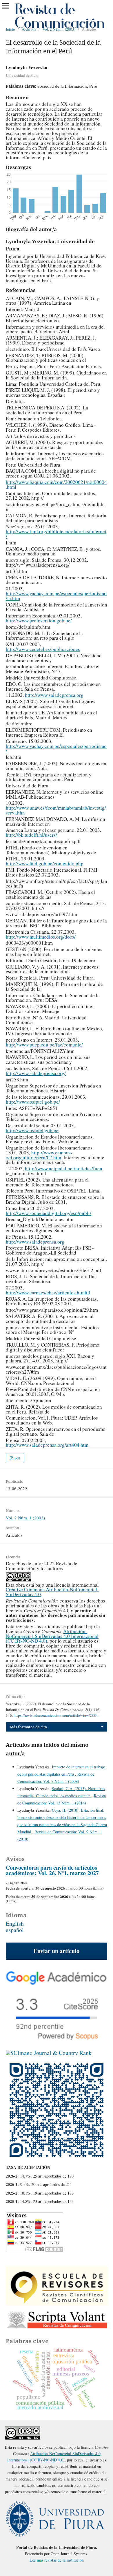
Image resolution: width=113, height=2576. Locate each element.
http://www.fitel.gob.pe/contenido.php (45, 863)
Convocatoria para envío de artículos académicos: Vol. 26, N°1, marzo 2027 (52, 1870)
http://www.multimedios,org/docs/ (41, 937)
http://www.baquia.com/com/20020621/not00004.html (56, 484)
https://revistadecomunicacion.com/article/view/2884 (56, 1715)
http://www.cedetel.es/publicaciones (43, 649)
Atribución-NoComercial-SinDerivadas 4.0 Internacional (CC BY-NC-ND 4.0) (52, 1636)
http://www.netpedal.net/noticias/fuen (64, 1168)
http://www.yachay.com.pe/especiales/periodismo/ (56, 748)
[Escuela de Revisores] (57, 2303)
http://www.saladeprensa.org (54, 695)
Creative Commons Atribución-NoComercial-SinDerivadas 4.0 (52, 1592)
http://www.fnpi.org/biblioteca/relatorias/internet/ (56, 534)
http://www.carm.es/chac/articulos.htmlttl (48, 1292)
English (15, 1923)
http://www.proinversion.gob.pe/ (39, 620)
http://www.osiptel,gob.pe (32, 1130)
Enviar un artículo (57, 1951)
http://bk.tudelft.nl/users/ (31, 835)
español (15, 1930)
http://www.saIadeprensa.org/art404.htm (47, 1445)
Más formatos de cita (28, 1727)
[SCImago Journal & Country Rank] (49, 2053)
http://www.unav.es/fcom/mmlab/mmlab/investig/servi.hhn (56, 810)
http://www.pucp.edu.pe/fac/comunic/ (44, 1045)
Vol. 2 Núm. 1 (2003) (59, 29)
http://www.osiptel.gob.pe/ (33, 1102)
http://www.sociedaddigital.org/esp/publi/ (49, 1213)
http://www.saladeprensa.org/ (36, 1073)
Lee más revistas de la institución (57, 2560)
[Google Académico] (57, 1983)
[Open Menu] (6, 6)
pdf (17, 1458)
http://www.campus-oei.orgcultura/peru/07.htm (39, 1155)
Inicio (10, 29)
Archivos (29, 29)
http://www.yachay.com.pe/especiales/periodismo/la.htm (56, 596)
